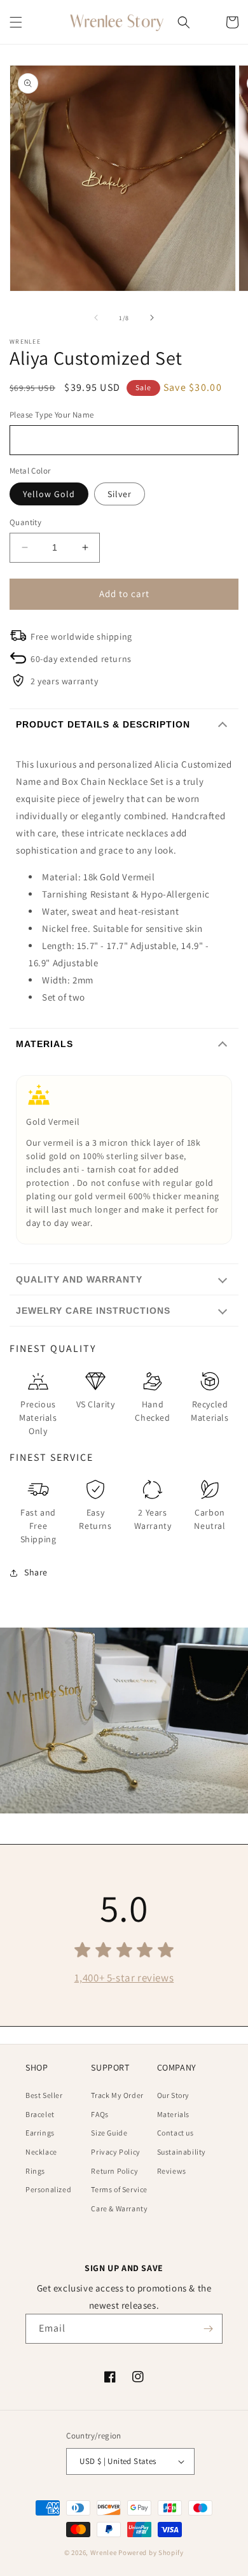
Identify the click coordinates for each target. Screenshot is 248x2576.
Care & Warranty (119, 2208)
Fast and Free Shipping (38, 1526)
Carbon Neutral (210, 1519)
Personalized (48, 2189)
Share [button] (36, 1572)
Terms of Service (119, 2189)
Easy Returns (95, 1519)
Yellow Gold (49, 494)
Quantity (25, 522)
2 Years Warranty (153, 1519)
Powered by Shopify (151, 2552)
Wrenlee (104, 2552)
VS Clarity (96, 1404)
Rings (35, 2171)
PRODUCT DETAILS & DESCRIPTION (103, 724)
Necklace (41, 2152)
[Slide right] (152, 318)
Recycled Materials (210, 1411)
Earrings (40, 2133)
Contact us (176, 2133)
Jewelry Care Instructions (93, 1311)
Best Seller (44, 2095)
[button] (16, 22)
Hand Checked (152, 1411)
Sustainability (182, 2152)
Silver (120, 494)
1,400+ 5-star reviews (124, 1978)
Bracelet (40, 2114)
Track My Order (117, 2095)
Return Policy (114, 2171)
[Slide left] (96, 318)
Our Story (173, 2095)
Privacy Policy (115, 2152)
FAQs (100, 2114)
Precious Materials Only (38, 1418)
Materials (45, 1044)
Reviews (172, 2171)
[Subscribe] (208, 2329)
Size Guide (109, 2133)
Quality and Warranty (79, 1279)
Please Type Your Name (52, 415)
